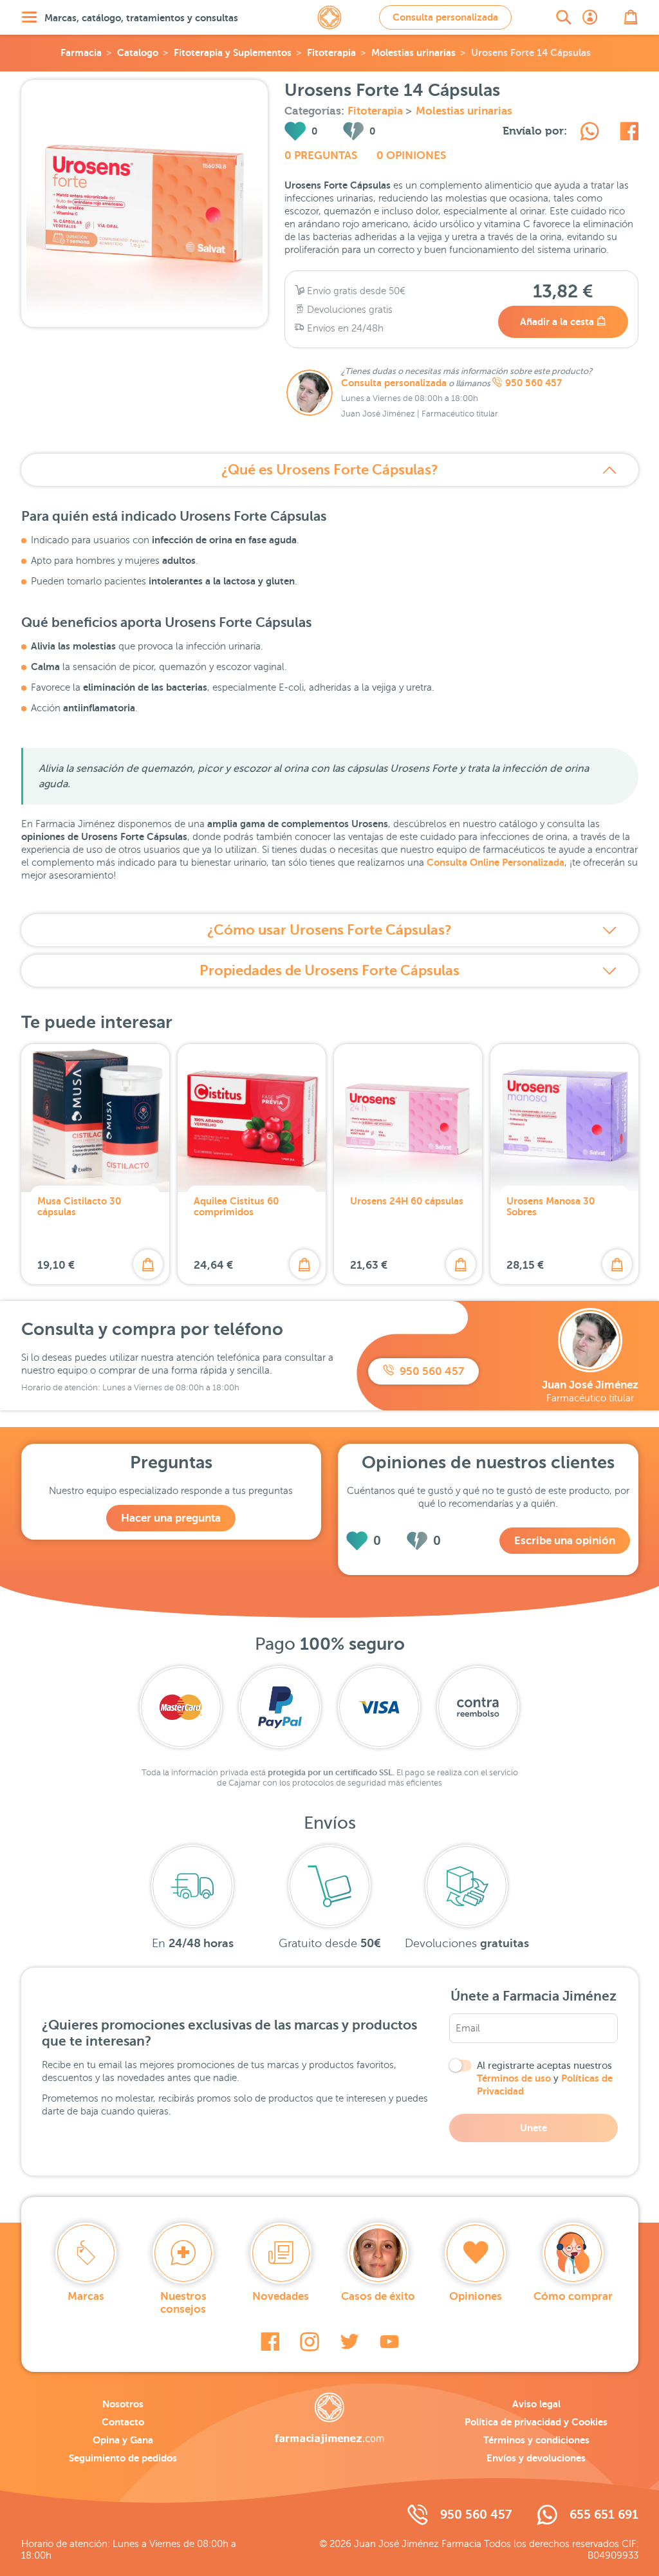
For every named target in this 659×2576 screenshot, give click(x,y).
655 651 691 (604, 2515)
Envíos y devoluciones (536, 2458)
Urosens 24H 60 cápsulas (407, 1201)
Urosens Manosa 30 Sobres (551, 1206)
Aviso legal (536, 2404)
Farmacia (81, 52)
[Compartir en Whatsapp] (589, 133)
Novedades (281, 2296)
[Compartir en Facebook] (629, 133)
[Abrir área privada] (590, 17)
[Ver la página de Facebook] (270, 2342)
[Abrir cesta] (631, 17)
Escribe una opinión (565, 1541)
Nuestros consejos (183, 2303)
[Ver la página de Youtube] (389, 2342)
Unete (534, 2128)
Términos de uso (514, 2078)
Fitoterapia (331, 52)
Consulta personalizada (445, 17)
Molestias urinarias (413, 52)
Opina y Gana (123, 2440)
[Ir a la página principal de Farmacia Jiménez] (329, 17)
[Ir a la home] (329, 2418)
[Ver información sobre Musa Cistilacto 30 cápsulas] (95, 1118)
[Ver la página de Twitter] (349, 2342)
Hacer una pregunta (171, 1518)
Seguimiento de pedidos (123, 2458)
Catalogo (138, 52)
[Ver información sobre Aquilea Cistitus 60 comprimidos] (252, 1118)
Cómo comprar (573, 2296)
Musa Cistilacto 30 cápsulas (79, 1206)
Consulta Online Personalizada (496, 862)
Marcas (86, 2296)
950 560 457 (534, 383)
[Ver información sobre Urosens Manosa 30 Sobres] (564, 1118)
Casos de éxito (378, 2296)
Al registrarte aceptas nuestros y (545, 2078)
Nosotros (123, 2404)
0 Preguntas (321, 155)
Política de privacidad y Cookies (536, 2422)
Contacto (123, 2422)
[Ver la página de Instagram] (310, 2342)
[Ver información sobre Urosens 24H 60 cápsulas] (408, 1118)
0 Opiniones (411, 155)
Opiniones (476, 2296)
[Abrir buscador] (564, 17)
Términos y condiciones (536, 2440)
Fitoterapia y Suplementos (233, 52)
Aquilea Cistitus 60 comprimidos (236, 1206)
